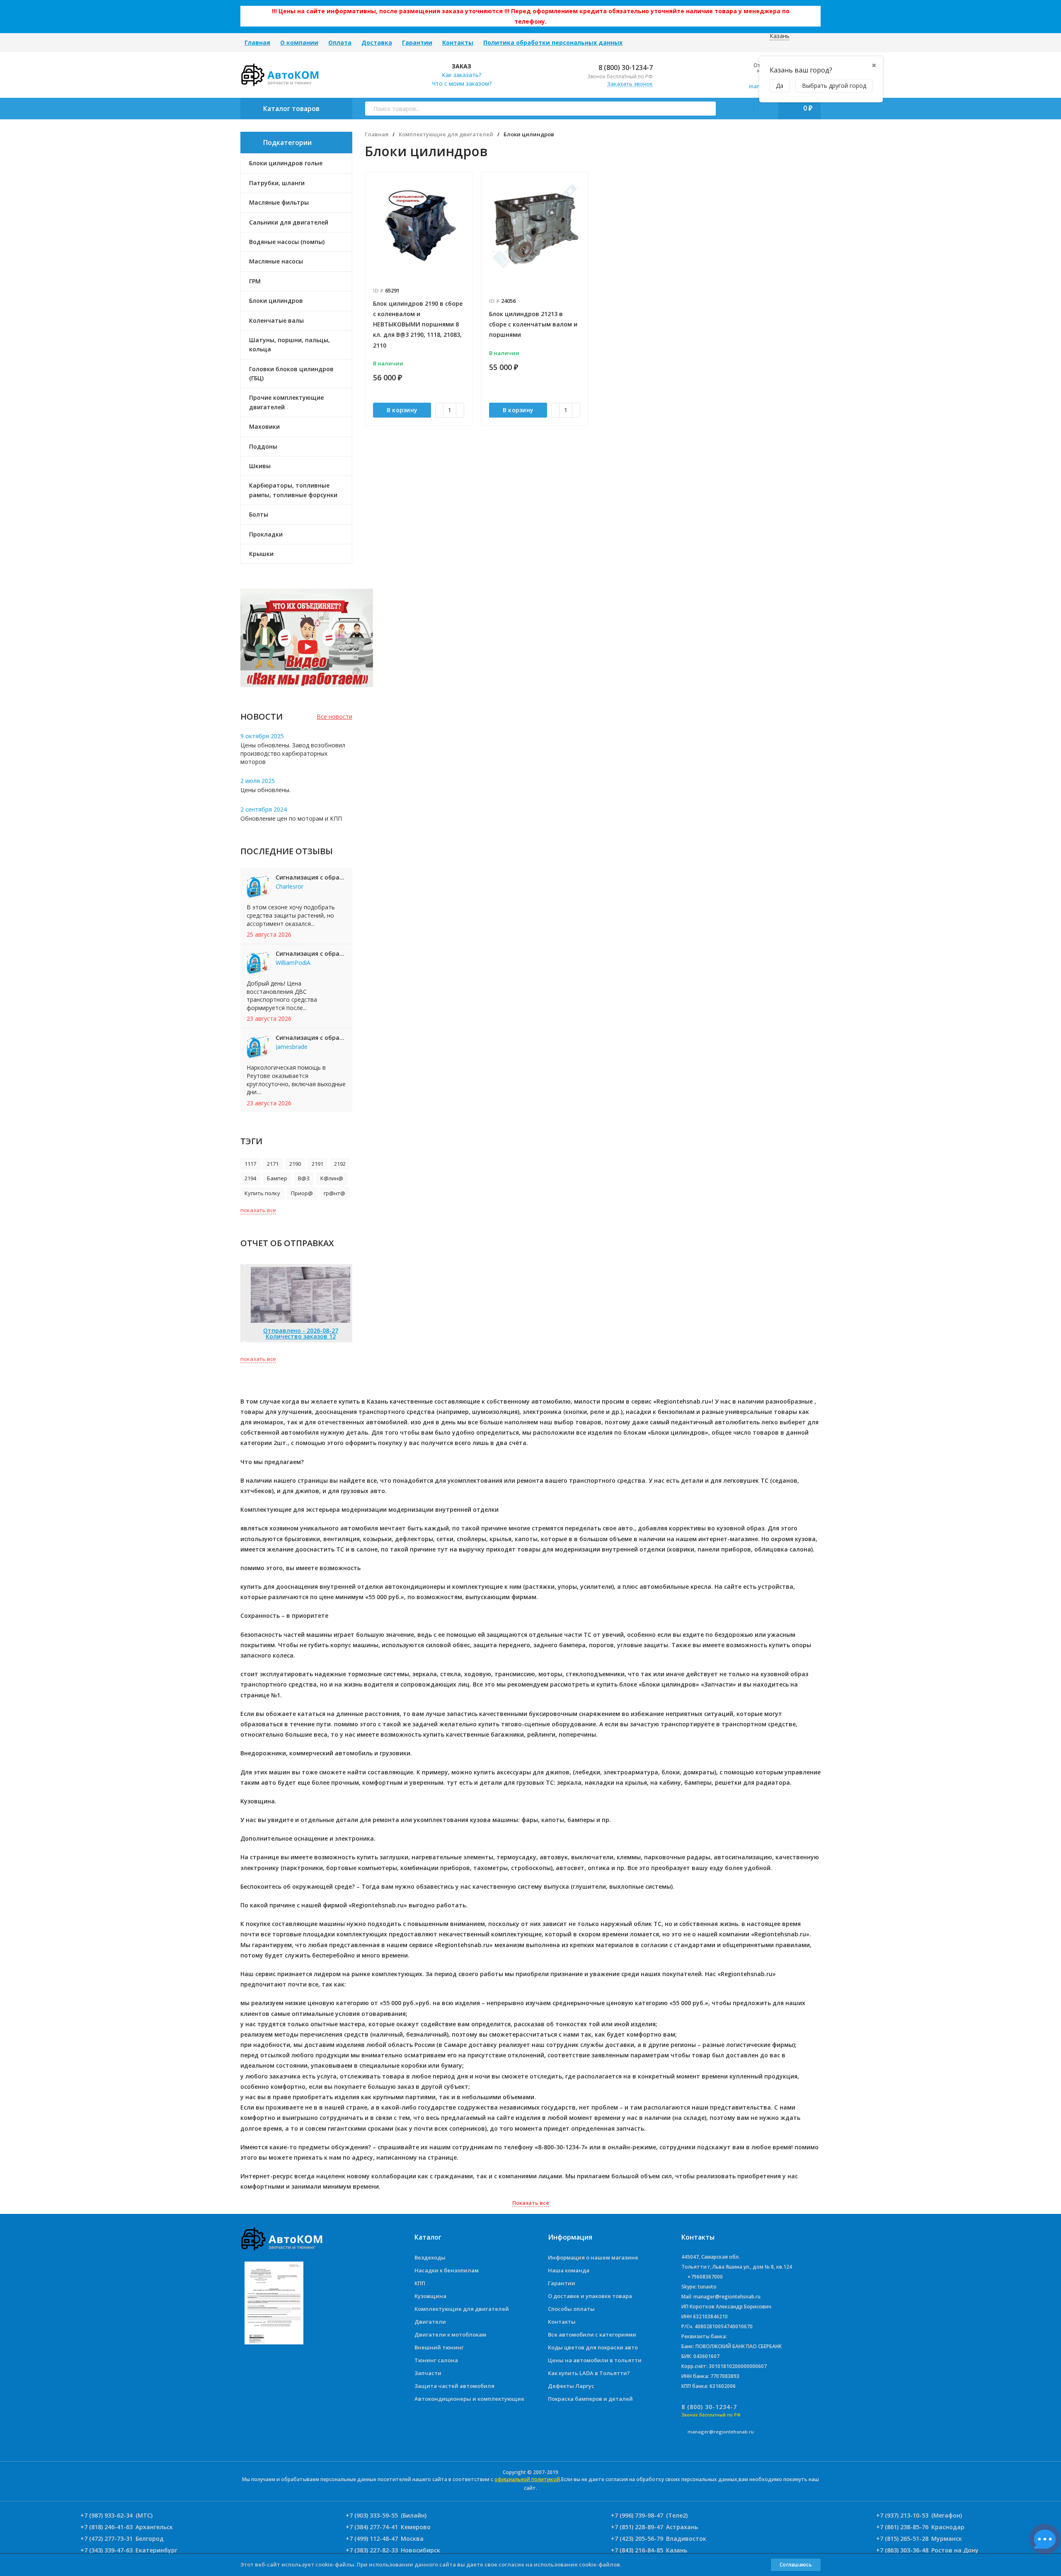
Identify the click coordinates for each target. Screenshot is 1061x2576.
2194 (250, 1178)
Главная (257, 42)
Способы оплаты (571, 2309)
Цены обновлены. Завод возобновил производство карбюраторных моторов (293, 753)
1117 (250, 1164)
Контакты (458, 42)
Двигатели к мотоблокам (450, 2334)
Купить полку (262, 1193)
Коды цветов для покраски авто (593, 2347)
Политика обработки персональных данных (553, 42)
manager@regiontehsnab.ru (721, 2432)
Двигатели (430, 2322)
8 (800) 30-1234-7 (625, 68)
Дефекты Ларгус (571, 2386)
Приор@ (302, 1193)
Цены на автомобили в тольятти (595, 2360)
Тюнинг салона (436, 2360)
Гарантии (417, 42)
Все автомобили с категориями (592, 2334)
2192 (340, 1164)
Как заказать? (461, 75)
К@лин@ (332, 1178)
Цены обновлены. (265, 790)
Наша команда (569, 2270)
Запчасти (428, 2373)
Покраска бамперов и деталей (590, 2399)
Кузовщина (430, 2296)
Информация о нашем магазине (593, 2257)
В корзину (402, 410)
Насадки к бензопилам (447, 2270)
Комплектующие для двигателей (446, 134)
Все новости (334, 716)
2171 (273, 1164)
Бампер (277, 1178)
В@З (304, 1178)
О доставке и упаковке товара (590, 2296)
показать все (258, 1210)
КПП (420, 2283)
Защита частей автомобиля (454, 2386)
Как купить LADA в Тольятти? (589, 2373)
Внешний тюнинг (439, 2347)
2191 (317, 1164)
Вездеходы (430, 2257)
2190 (295, 1164)
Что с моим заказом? (462, 83)
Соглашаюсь (796, 2565)
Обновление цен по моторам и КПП (291, 818)
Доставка (377, 42)
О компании (299, 42)
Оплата (340, 42)
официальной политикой (527, 2479)
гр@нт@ (334, 1193)
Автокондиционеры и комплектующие (469, 2399)
